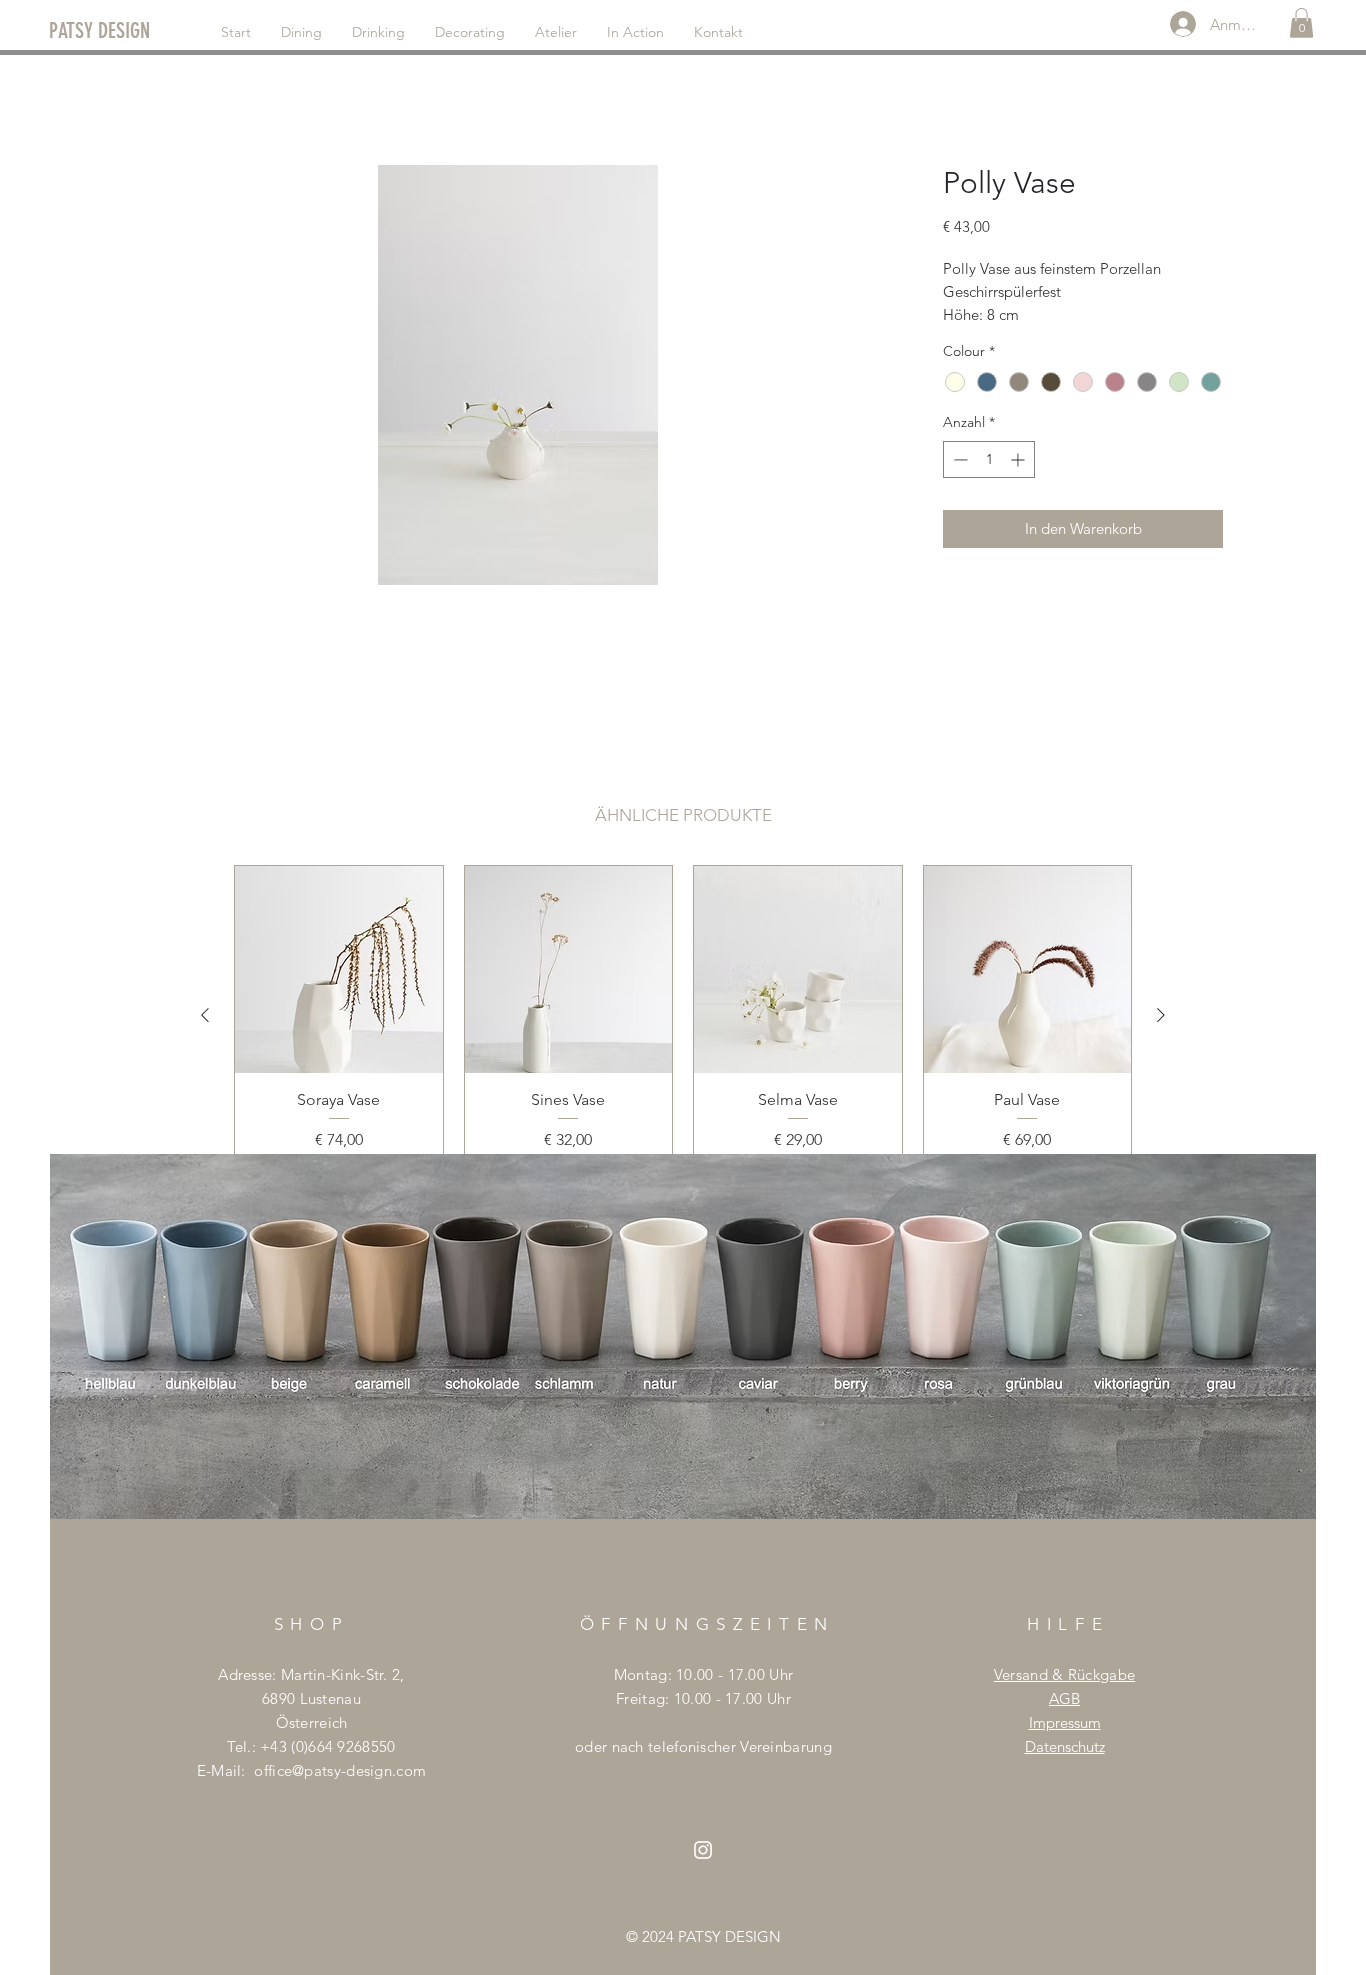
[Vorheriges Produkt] (205, 1015)
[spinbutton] (989, 459)
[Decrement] (958, 459)
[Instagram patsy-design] (703, 1850)
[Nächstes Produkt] (1161, 1015)
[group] (683, 1015)
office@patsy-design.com (340, 1770)
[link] (1301, 23)
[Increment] (1019, 459)
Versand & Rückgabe (1064, 1674)
